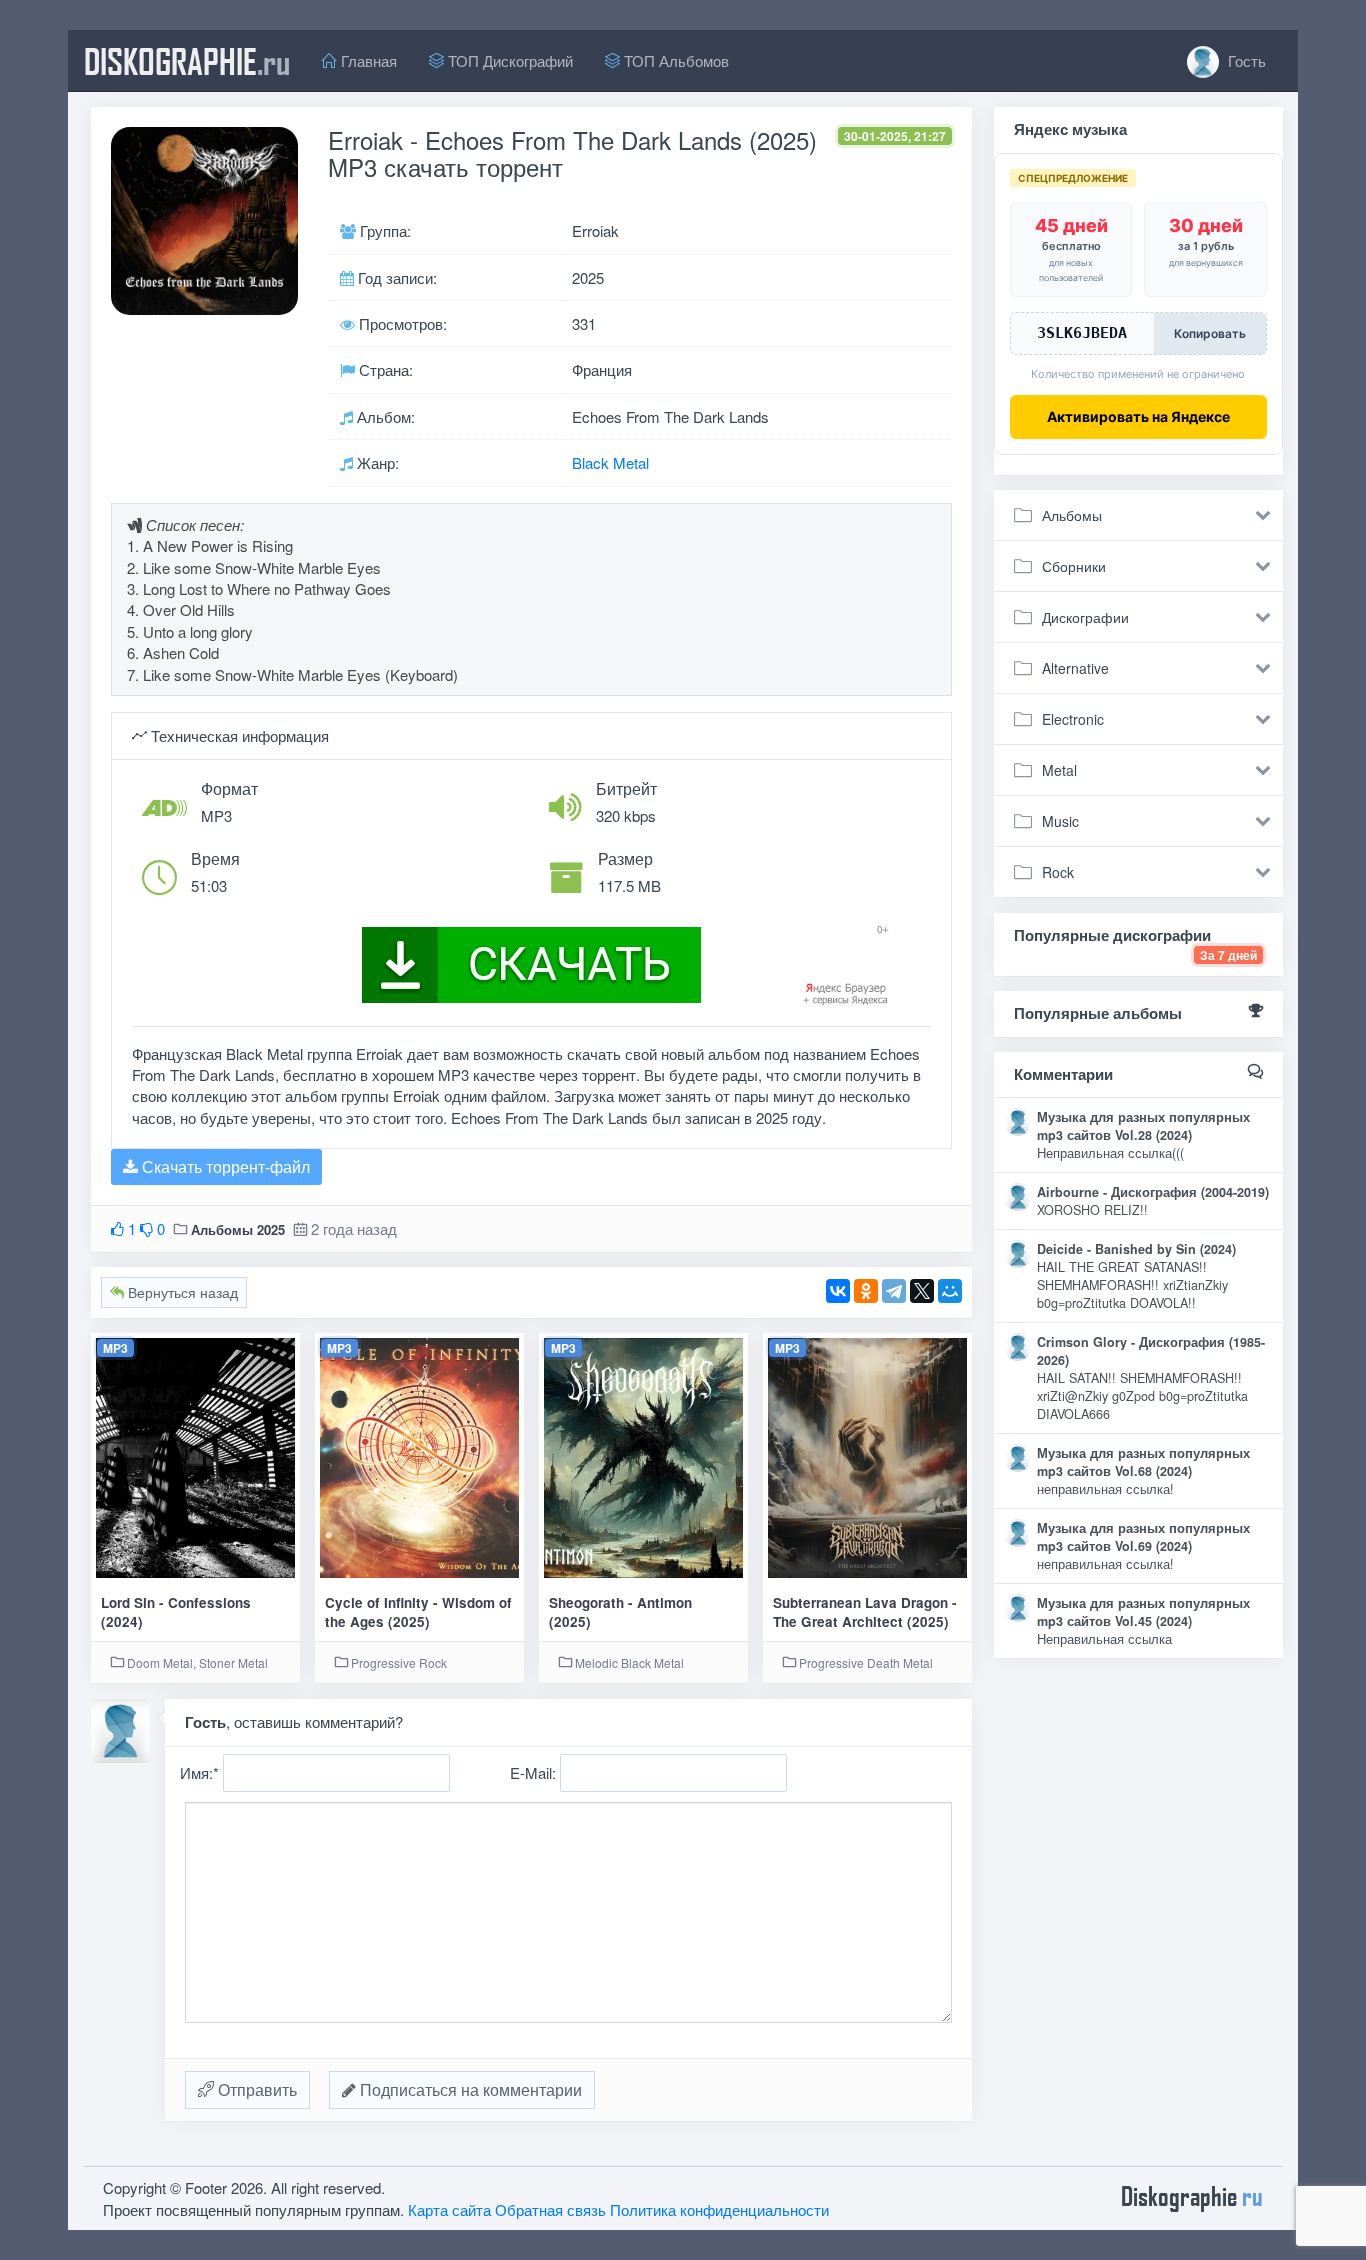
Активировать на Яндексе (1138, 416)
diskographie (187, 61)
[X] (922, 1291)
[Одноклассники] (866, 1291)
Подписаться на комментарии (469, 2089)
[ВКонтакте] (838, 1291)
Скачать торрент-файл (224, 1166)
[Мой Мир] (950, 1291)
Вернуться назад (181, 1292)
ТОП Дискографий (508, 60)
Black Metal (610, 462)
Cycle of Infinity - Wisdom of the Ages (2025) (418, 1612)
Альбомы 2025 (238, 1229)
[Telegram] (894, 1291)
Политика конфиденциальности (719, 2209)
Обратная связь (550, 2209)
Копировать (1210, 333)
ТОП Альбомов (674, 60)
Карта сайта (449, 2209)
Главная (367, 60)
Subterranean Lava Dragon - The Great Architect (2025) (865, 1612)
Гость (1245, 60)
